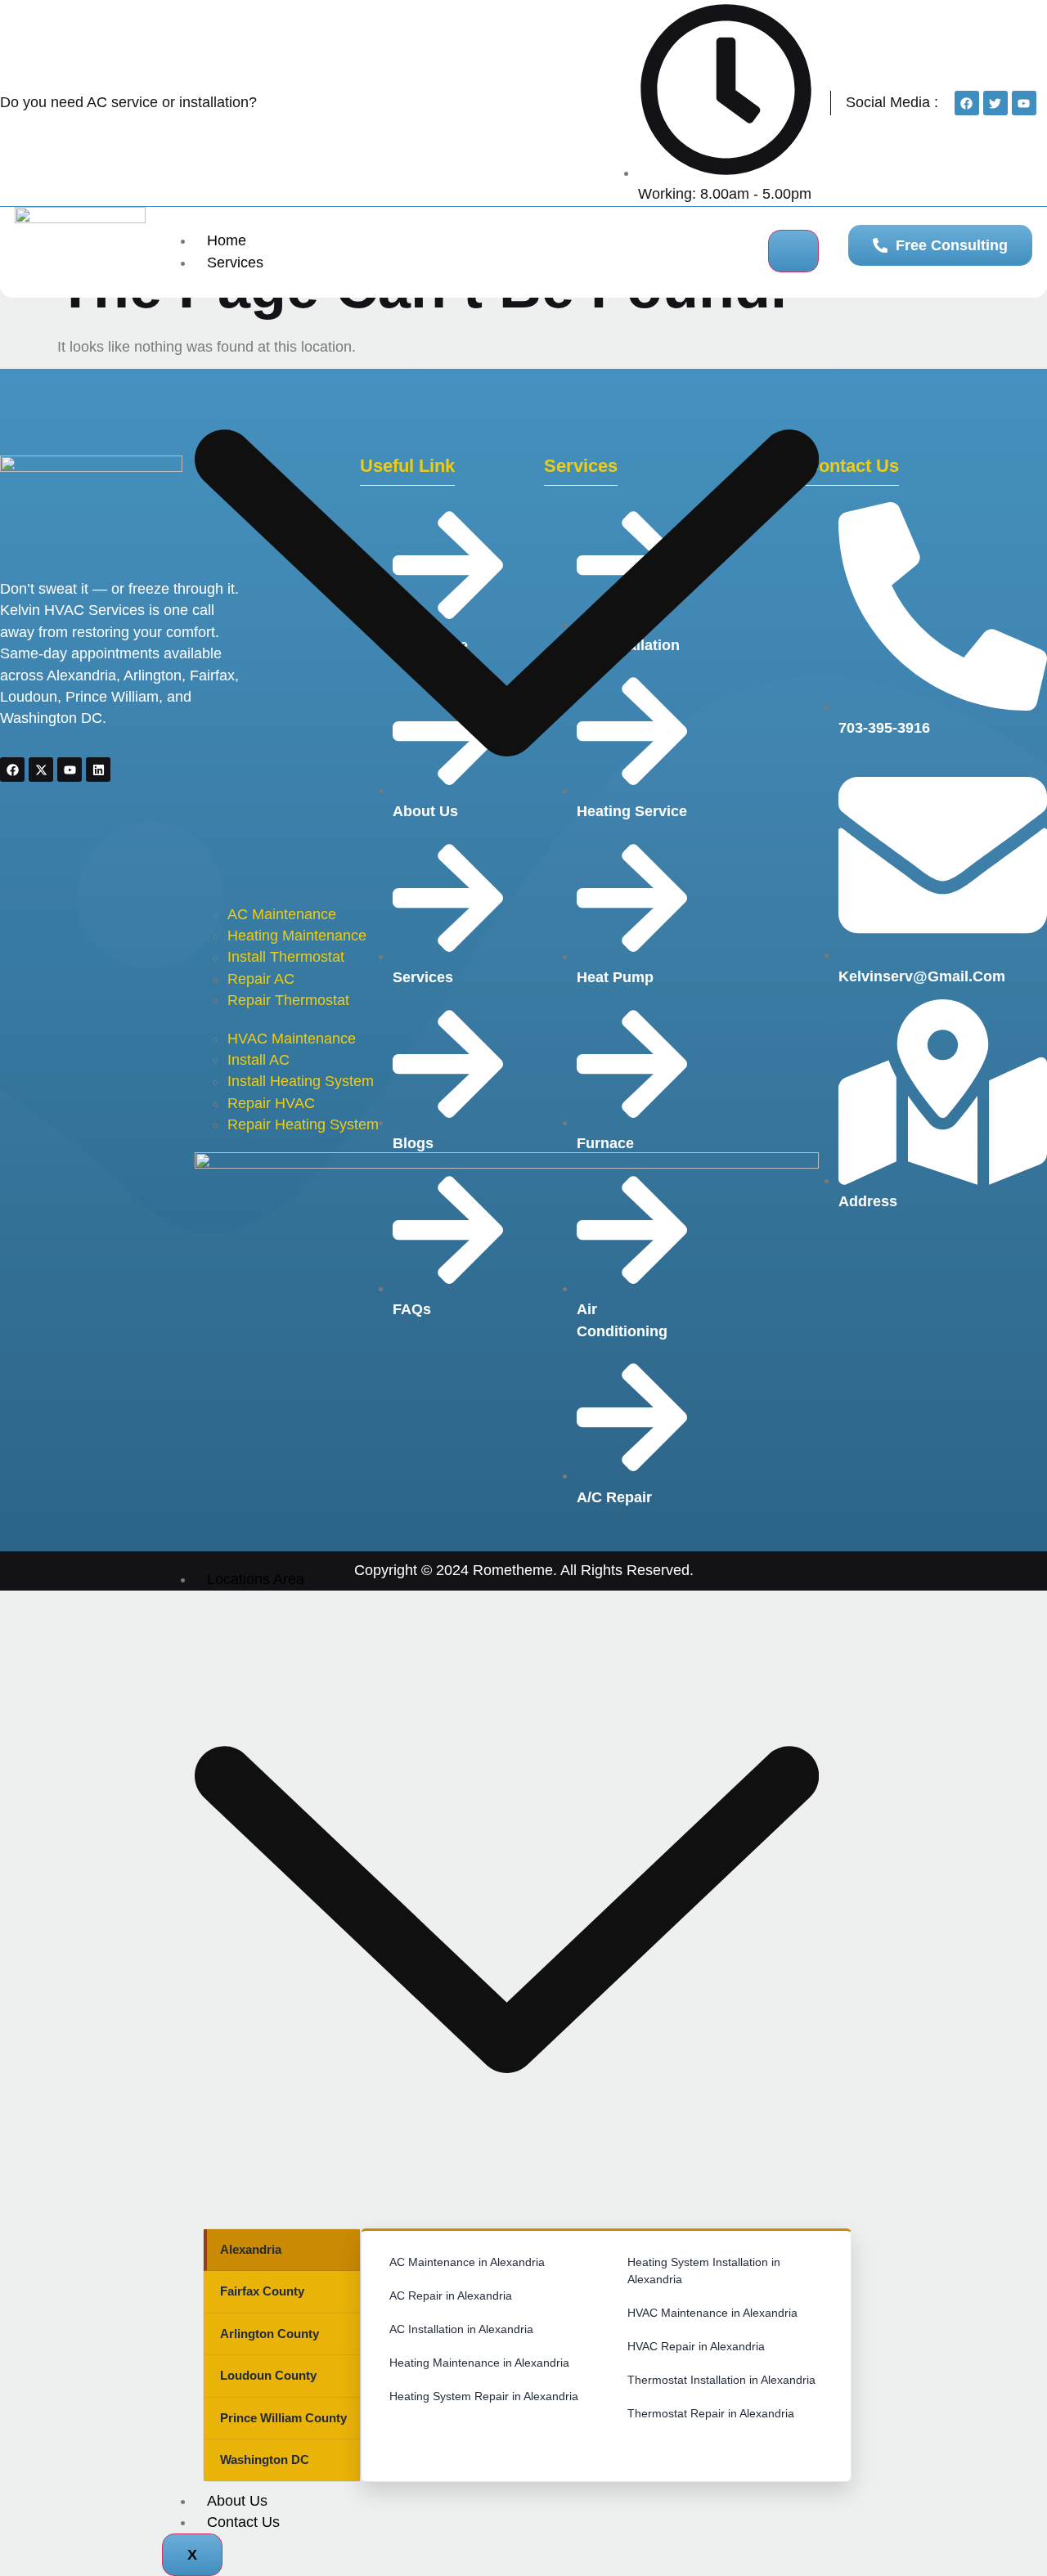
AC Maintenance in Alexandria (467, 2262)
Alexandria (251, 2249)
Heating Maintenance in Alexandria (479, 2363)
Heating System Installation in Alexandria (704, 2271)
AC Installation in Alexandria (461, 2329)
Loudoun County (268, 2375)
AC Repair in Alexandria (451, 2296)
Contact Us (243, 2522)
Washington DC (265, 2459)
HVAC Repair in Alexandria (696, 2346)
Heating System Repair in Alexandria (484, 2396)
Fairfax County (262, 2291)
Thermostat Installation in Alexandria (721, 2380)
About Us (237, 2501)
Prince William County (283, 2418)
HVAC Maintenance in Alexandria (712, 2313)
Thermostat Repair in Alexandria (711, 2413)
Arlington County (270, 2334)
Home (227, 240)
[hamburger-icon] (793, 251)
